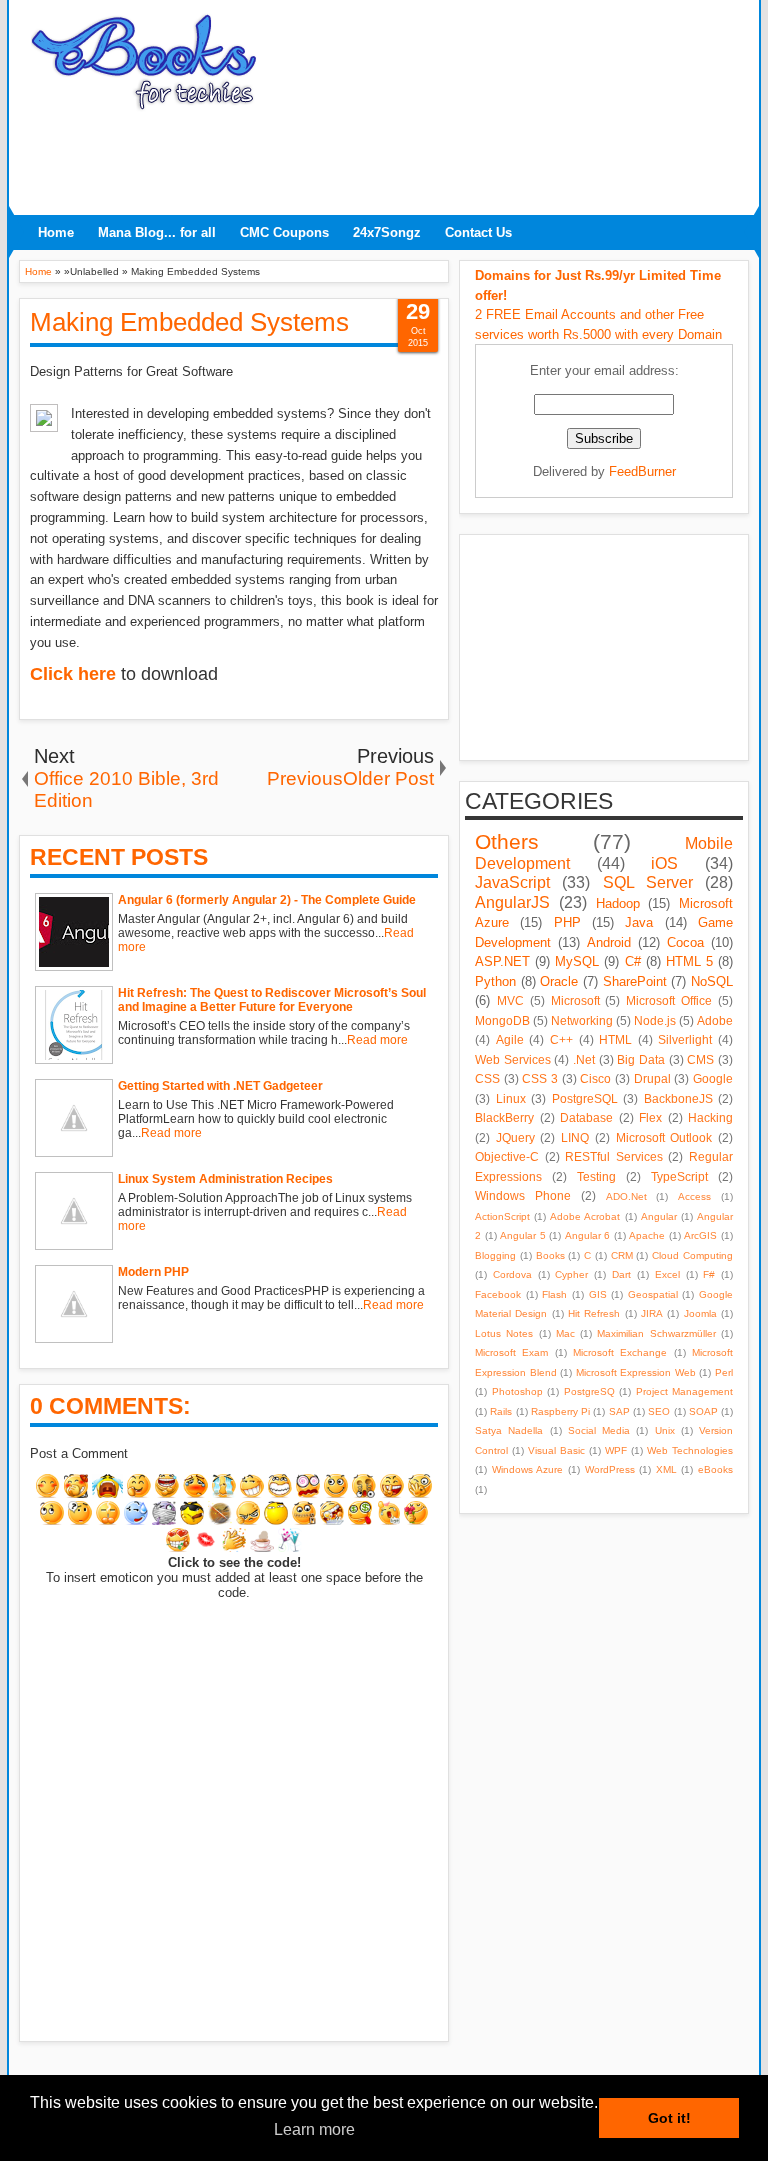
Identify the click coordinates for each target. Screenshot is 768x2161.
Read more (377, 1040)
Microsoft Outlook (664, 1137)
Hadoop (618, 903)
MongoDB (502, 1020)
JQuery (515, 1137)
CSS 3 (540, 1078)
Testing (596, 1176)
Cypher (571, 1274)
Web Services (513, 1059)
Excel (667, 1274)
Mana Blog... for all (157, 232)
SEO (659, 1411)
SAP (619, 1411)
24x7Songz (387, 232)
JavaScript (512, 882)
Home (56, 232)
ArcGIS (700, 1235)
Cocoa (685, 942)
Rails (501, 1411)
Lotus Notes (504, 1333)
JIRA (652, 1313)
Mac (565, 1333)
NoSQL (712, 981)
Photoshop (517, 1391)
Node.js (655, 1020)
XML (666, 1469)
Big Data (641, 1059)
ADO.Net (626, 1196)
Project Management (685, 1391)
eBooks (715, 1469)
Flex (650, 1117)
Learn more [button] (314, 2129)
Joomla (700, 1313)
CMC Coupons (284, 232)
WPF (616, 1450)
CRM (622, 1255)
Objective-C (507, 1156)
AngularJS (512, 902)
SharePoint (635, 981)
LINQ (575, 1137)
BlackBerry (504, 1117)
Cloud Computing (692, 1255)
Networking (582, 1020)
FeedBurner (642, 471)
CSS (487, 1078)
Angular (659, 1216)
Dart (621, 1274)
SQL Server (648, 882)
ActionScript (502, 1216)
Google (713, 1078)
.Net (584, 1059)
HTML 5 (689, 961)
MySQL (577, 961)
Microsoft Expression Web (636, 1372)
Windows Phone (523, 1195)
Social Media (599, 1430)
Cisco (595, 1078)
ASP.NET (502, 961)
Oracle (559, 981)
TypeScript (679, 1176)
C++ (561, 1039)
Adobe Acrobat (585, 1216)
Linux (511, 1098)
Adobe (715, 1020)
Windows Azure (528, 1469)
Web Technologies (690, 1450)
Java (639, 922)
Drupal (652, 1078)
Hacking (710, 1117)
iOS (664, 863)
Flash (554, 1294)
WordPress (610, 1469)
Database (586, 1117)
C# (633, 961)
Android (609, 942)
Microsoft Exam (511, 1352)
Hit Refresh (594, 1313)
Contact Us (478, 232)
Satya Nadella (509, 1430)
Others (507, 841)
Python (495, 981)
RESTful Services (614, 1156)
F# (709, 1274)
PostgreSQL (585, 1098)
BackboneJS (678, 1098)
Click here (73, 674)
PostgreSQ (589, 1391)
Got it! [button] (669, 2118)
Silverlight (685, 1039)
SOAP (703, 1411)
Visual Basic (556, 1450)
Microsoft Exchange (620, 1352)
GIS (598, 1294)
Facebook (498, 1294)
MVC (510, 1000)
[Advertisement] (384, 157)
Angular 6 (588, 1235)
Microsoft (575, 1000)
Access (694, 1196)
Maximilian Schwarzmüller (656, 1333)
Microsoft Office (669, 1000)
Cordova (512, 1274)
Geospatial (653, 1294)
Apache (647, 1235)
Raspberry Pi (560, 1411)
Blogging (495, 1255)
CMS (700, 1059)
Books (550, 1255)
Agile (510, 1039)
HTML (615, 1039)
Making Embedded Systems (189, 322)
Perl (724, 1372)
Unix (665, 1430)
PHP (567, 922)
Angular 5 (523, 1235)
